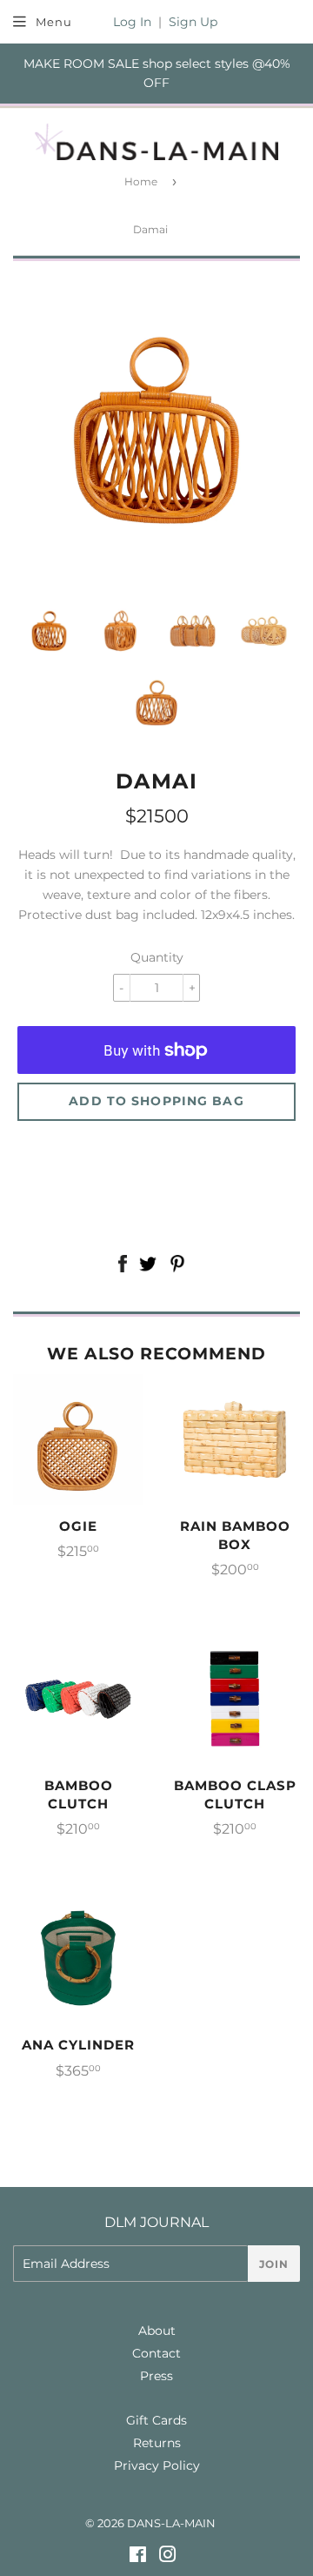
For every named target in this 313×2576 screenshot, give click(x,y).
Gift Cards (156, 2420)
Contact (156, 2353)
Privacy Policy (157, 2465)
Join (274, 2264)
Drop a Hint (156, 1196)
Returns (157, 2443)
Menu (54, 22)
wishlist (156, 1154)
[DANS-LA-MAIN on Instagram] (168, 2557)
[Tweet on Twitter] (148, 1266)
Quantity (157, 957)
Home (141, 181)
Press (156, 2376)
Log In (132, 22)
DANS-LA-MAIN (171, 2523)
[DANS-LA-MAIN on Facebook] (138, 2557)
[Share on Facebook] (122, 1266)
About (157, 2331)
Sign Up (193, 22)
